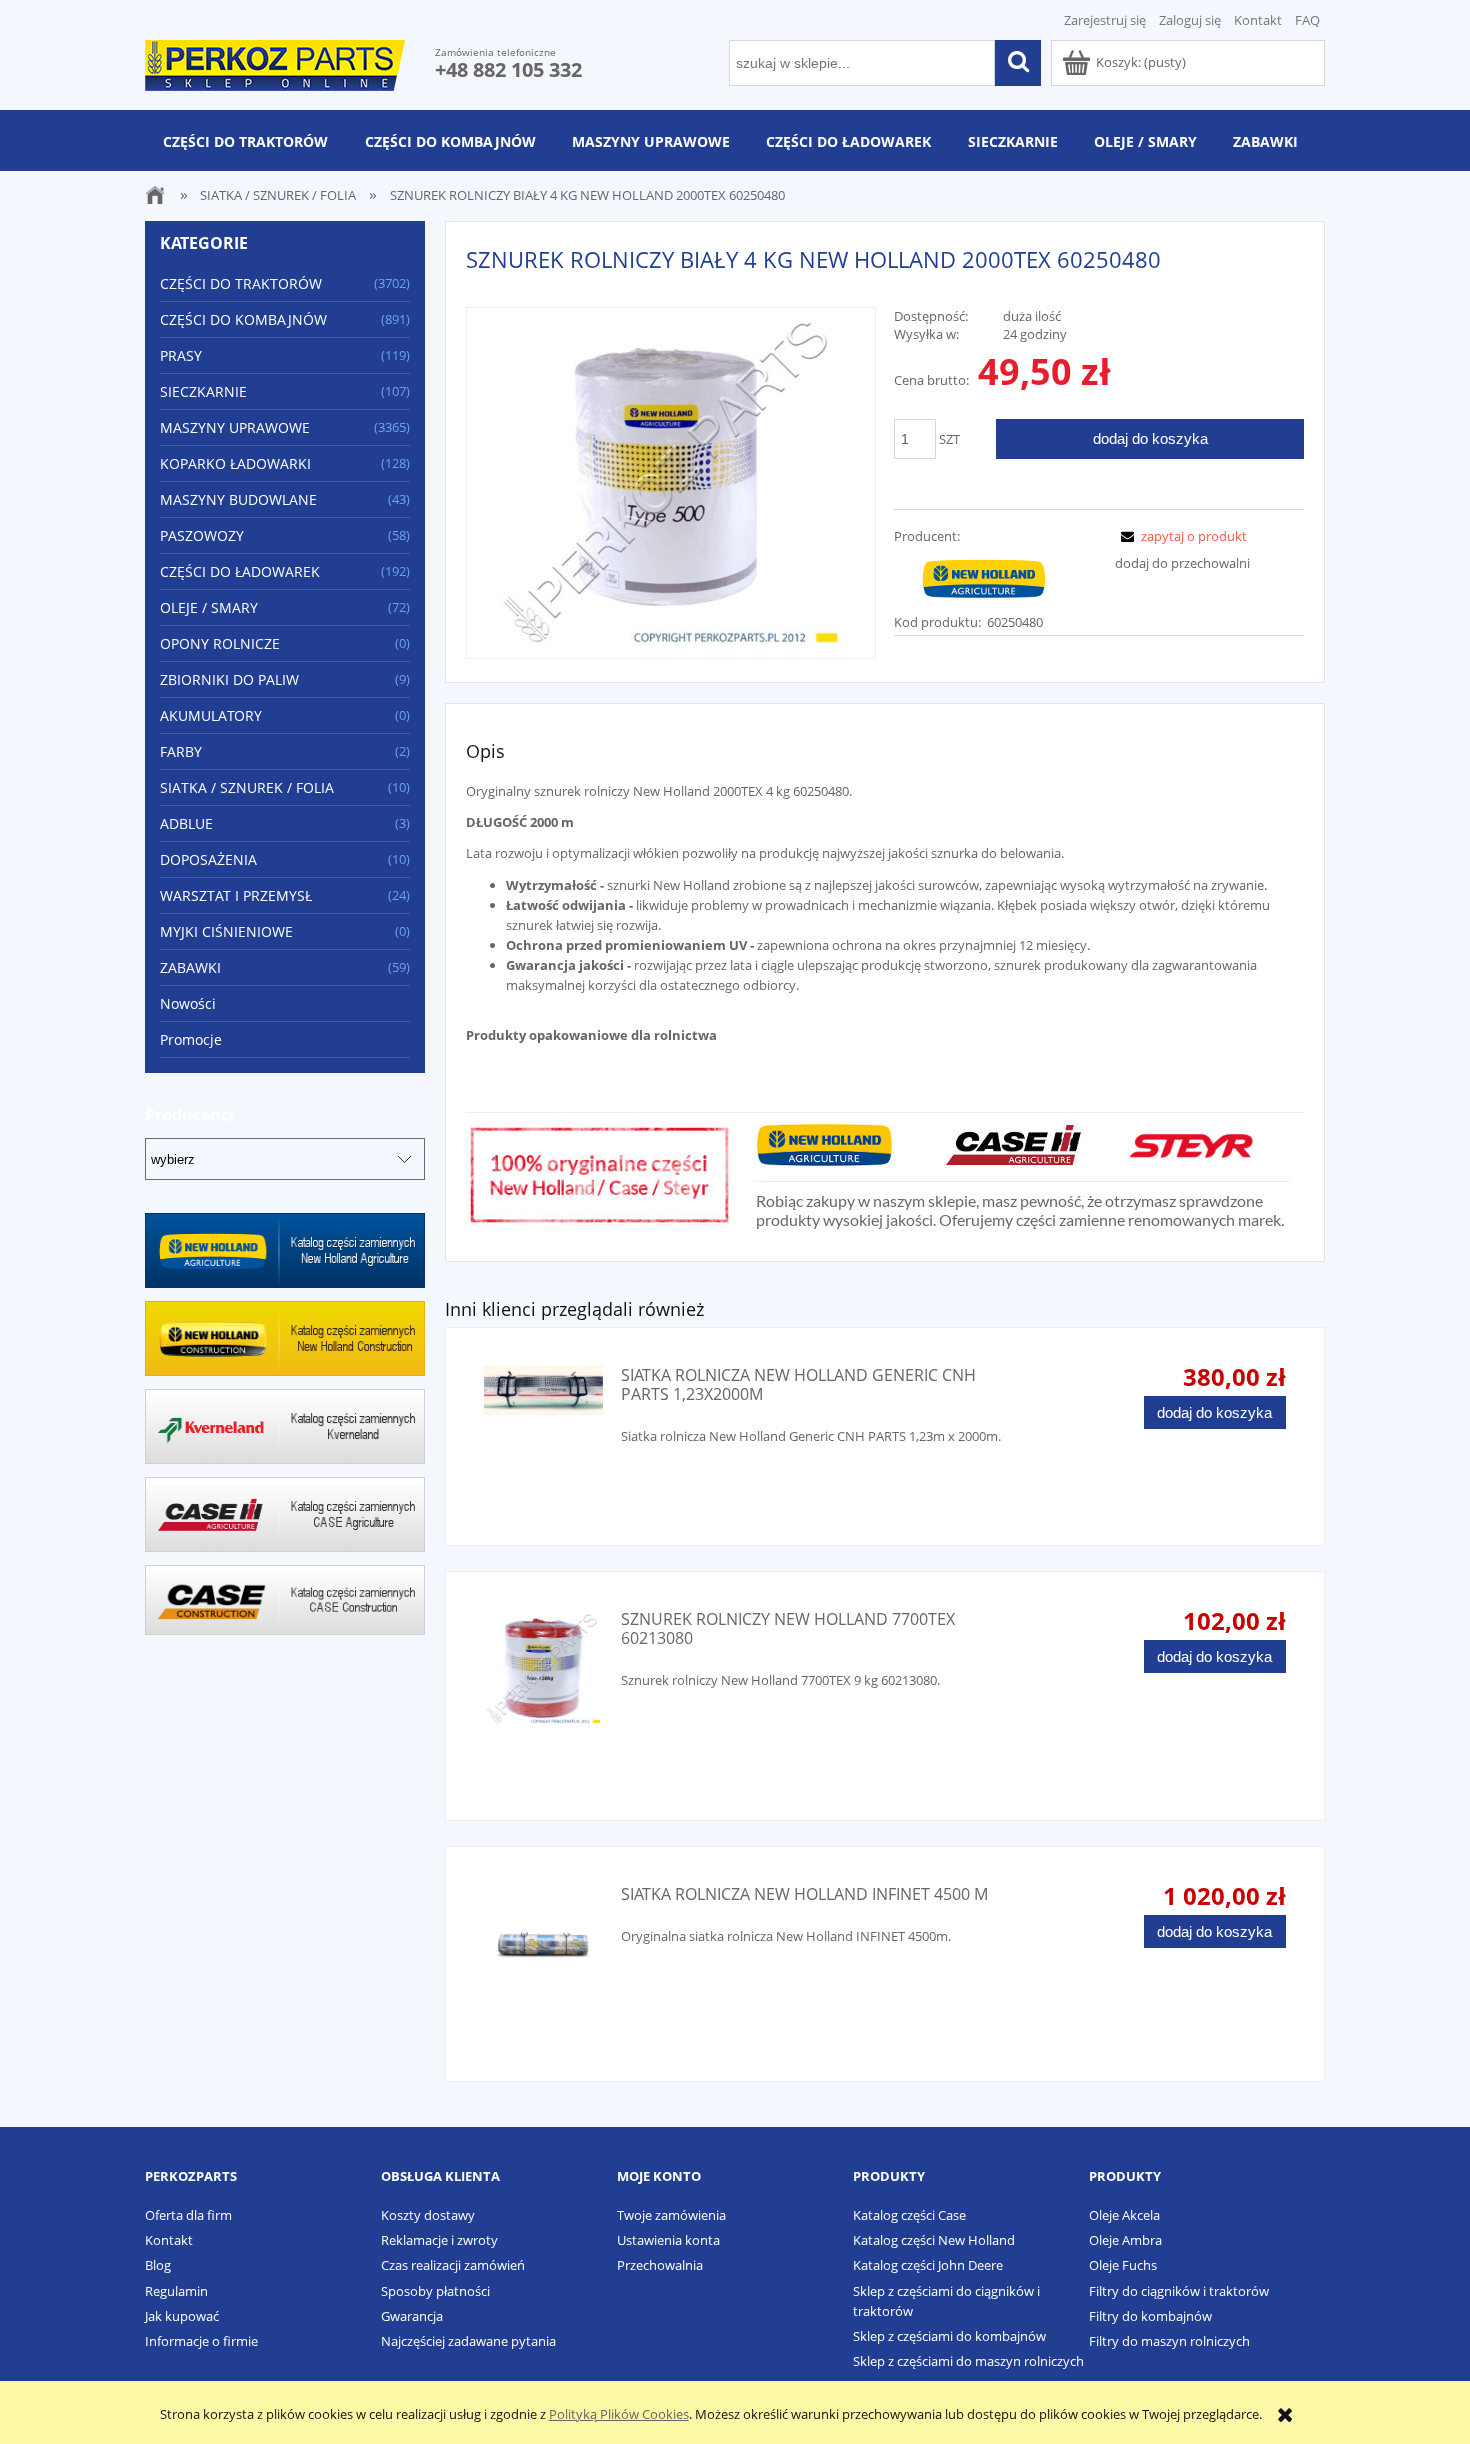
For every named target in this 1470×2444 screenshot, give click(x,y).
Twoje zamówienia (671, 2215)
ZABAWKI (190, 967)
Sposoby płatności (435, 2291)
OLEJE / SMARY (209, 607)
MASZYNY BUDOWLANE (238, 499)
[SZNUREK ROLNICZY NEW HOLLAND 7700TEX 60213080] (543, 1669)
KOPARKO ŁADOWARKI (235, 463)
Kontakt (1258, 20)
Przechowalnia (660, 2265)
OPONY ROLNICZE (220, 643)
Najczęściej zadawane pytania (468, 2341)
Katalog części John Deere (928, 2265)
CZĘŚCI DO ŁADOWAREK (240, 571)
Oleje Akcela (1124, 2215)
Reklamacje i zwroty (439, 2240)
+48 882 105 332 (508, 69)
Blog (158, 2265)
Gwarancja (412, 2316)
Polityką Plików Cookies (619, 2414)
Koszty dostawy (428, 2215)
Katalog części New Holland (934, 2240)
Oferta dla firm (188, 2215)
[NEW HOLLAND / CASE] (984, 577)
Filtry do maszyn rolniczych (1169, 2341)
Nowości (188, 1003)
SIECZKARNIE (203, 391)
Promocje (191, 1039)
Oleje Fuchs (1123, 2265)
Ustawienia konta (668, 2240)
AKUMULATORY (211, 715)
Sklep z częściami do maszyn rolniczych (968, 2361)
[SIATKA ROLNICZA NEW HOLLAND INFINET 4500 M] (543, 1944)
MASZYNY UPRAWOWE (235, 427)
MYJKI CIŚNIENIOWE (226, 931)
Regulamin (176, 2291)
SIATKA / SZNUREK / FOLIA (247, 787)
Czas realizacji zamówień (453, 2265)
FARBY (181, 751)
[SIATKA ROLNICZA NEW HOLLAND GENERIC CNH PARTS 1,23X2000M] (543, 1390)
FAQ (1307, 20)
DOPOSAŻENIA (208, 859)
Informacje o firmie (201, 2341)
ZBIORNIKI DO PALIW (229, 679)
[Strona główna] (275, 62)
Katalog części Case (909, 2215)
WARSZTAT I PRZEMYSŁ (236, 895)
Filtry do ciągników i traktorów (1179, 2291)
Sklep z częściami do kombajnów (949, 2336)
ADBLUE (186, 823)
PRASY (181, 355)
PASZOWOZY (202, 535)
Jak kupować (182, 2316)
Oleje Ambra (1125, 2240)
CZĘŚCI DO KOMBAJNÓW (243, 319)
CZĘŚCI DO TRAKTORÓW (241, 283)
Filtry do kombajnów (1150, 2316)
